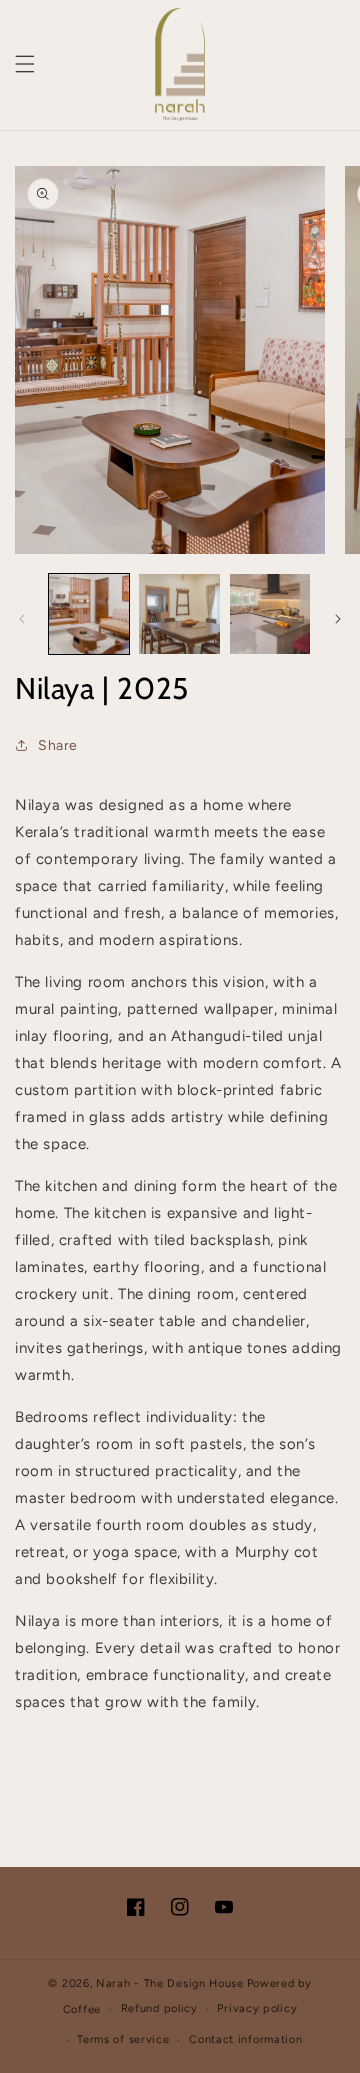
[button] (25, 64)
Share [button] (58, 745)
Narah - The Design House (170, 1983)
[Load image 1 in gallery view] (89, 614)
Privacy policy (257, 2008)
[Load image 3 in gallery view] (270, 614)
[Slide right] (338, 619)
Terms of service (123, 2039)
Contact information (245, 2039)
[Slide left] (22, 619)
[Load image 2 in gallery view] (179, 614)
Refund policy (159, 2008)
